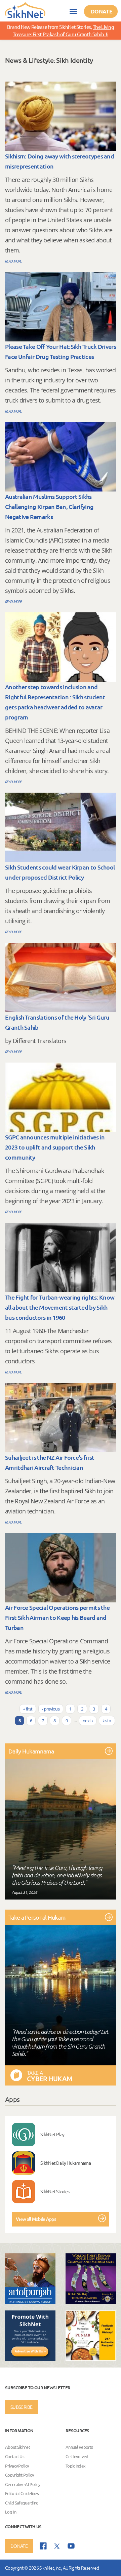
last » (107, 1721)
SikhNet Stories (55, 2191)
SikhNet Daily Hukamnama (66, 2163)
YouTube (71, 2546)
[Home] (25, 10)
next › (88, 1721)
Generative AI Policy (23, 2484)
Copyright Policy (19, 2475)
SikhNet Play (52, 2134)
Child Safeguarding (22, 2503)
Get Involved (77, 2456)
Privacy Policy (17, 2466)
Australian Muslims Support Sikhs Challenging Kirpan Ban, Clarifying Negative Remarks (49, 506)
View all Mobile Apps (36, 2219)
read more (14, 261)
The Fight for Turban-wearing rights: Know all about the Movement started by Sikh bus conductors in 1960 (60, 1307)
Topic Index (75, 2466)
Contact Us (15, 2456)
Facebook (43, 2546)
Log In (11, 2512)
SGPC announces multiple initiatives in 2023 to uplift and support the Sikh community (55, 1147)
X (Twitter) (57, 2546)
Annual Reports (79, 2447)
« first (28, 1709)
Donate (102, 11)
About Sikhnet (17, 2447)
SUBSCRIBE (22, 2407)
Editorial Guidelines (22, 2494)
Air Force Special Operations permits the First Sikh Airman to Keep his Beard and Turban (57, 1617)
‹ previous (51, 1709)
